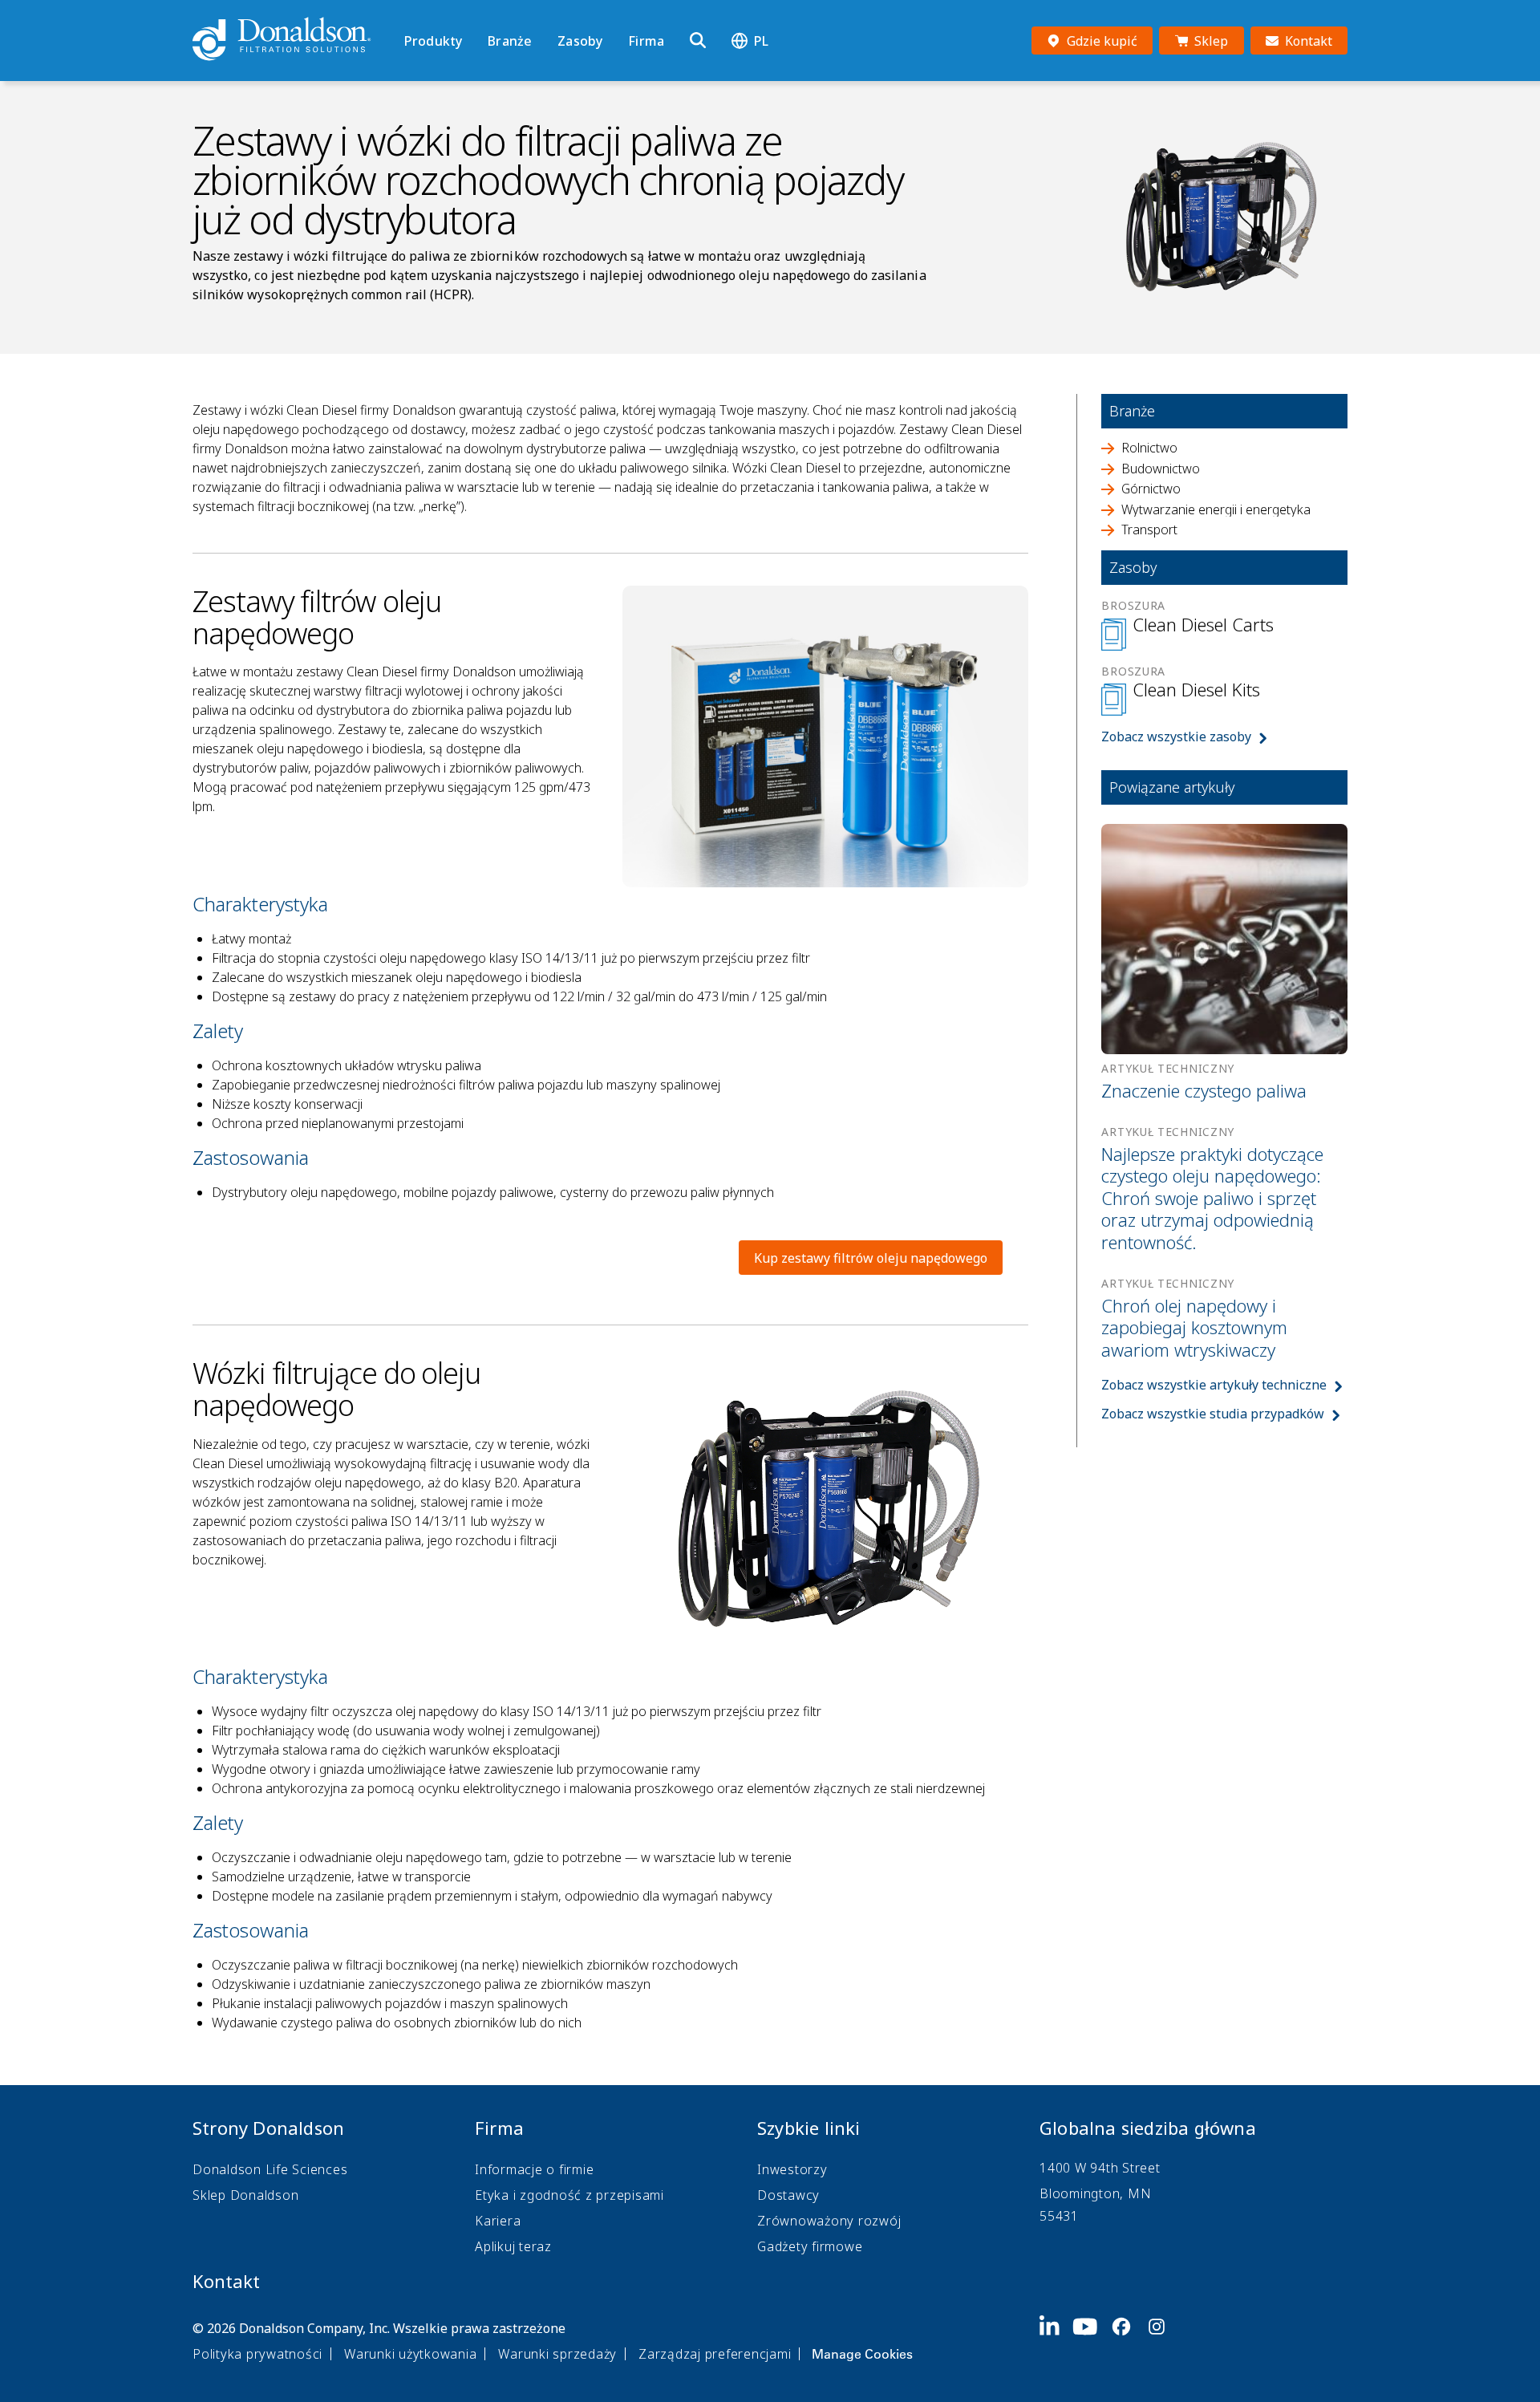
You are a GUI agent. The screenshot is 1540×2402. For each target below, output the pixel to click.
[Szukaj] (698, 41)
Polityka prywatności (257, 2354)
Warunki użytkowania (410, 2354)
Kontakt (226, 2281)
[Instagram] (1163, 2339)
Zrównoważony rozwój (829, 2221)
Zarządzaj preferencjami (715, 2354)
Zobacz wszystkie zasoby (1176, 736)
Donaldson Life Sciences (270, 2169)
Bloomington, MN (1095, 2193)
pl (761, 41)
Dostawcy (788, 2195)
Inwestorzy (792, 2169)
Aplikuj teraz (513, 2246)
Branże (510, 41)
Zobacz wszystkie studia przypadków (1213, 1414)
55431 (1059, 2216)
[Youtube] (1092, 2339)
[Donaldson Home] (292, 40)
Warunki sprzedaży (557, 2354)
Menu (409, 14)
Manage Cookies (862, 2354)
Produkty (433, 41)
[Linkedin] (1056, 2339)
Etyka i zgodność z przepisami (569, 2195)
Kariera (498, 2221)
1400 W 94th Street (1100, 2168)
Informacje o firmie (534, 2169)
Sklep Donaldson (245, 2195)
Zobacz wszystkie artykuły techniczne (1214, 1385)
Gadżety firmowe (810, 2246)
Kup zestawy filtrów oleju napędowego (871, 1258)
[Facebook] (1128, 2339)
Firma (646, 41)
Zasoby (580, 41)
